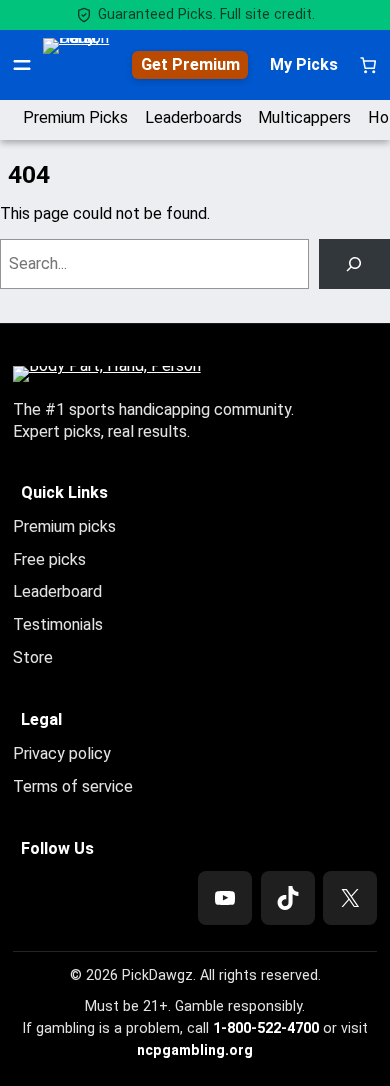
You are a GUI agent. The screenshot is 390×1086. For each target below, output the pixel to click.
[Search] (354, 264)
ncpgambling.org (195, 1050)
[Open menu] (22, 65)
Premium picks (64, 526)
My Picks (304, 64)
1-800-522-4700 (266, 1028)
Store (33, 657)
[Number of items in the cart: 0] (368, 65)
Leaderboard (57, 591)
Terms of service (73, 786)
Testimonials (58, 624)
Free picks (49, 559)
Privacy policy (62, 753)
